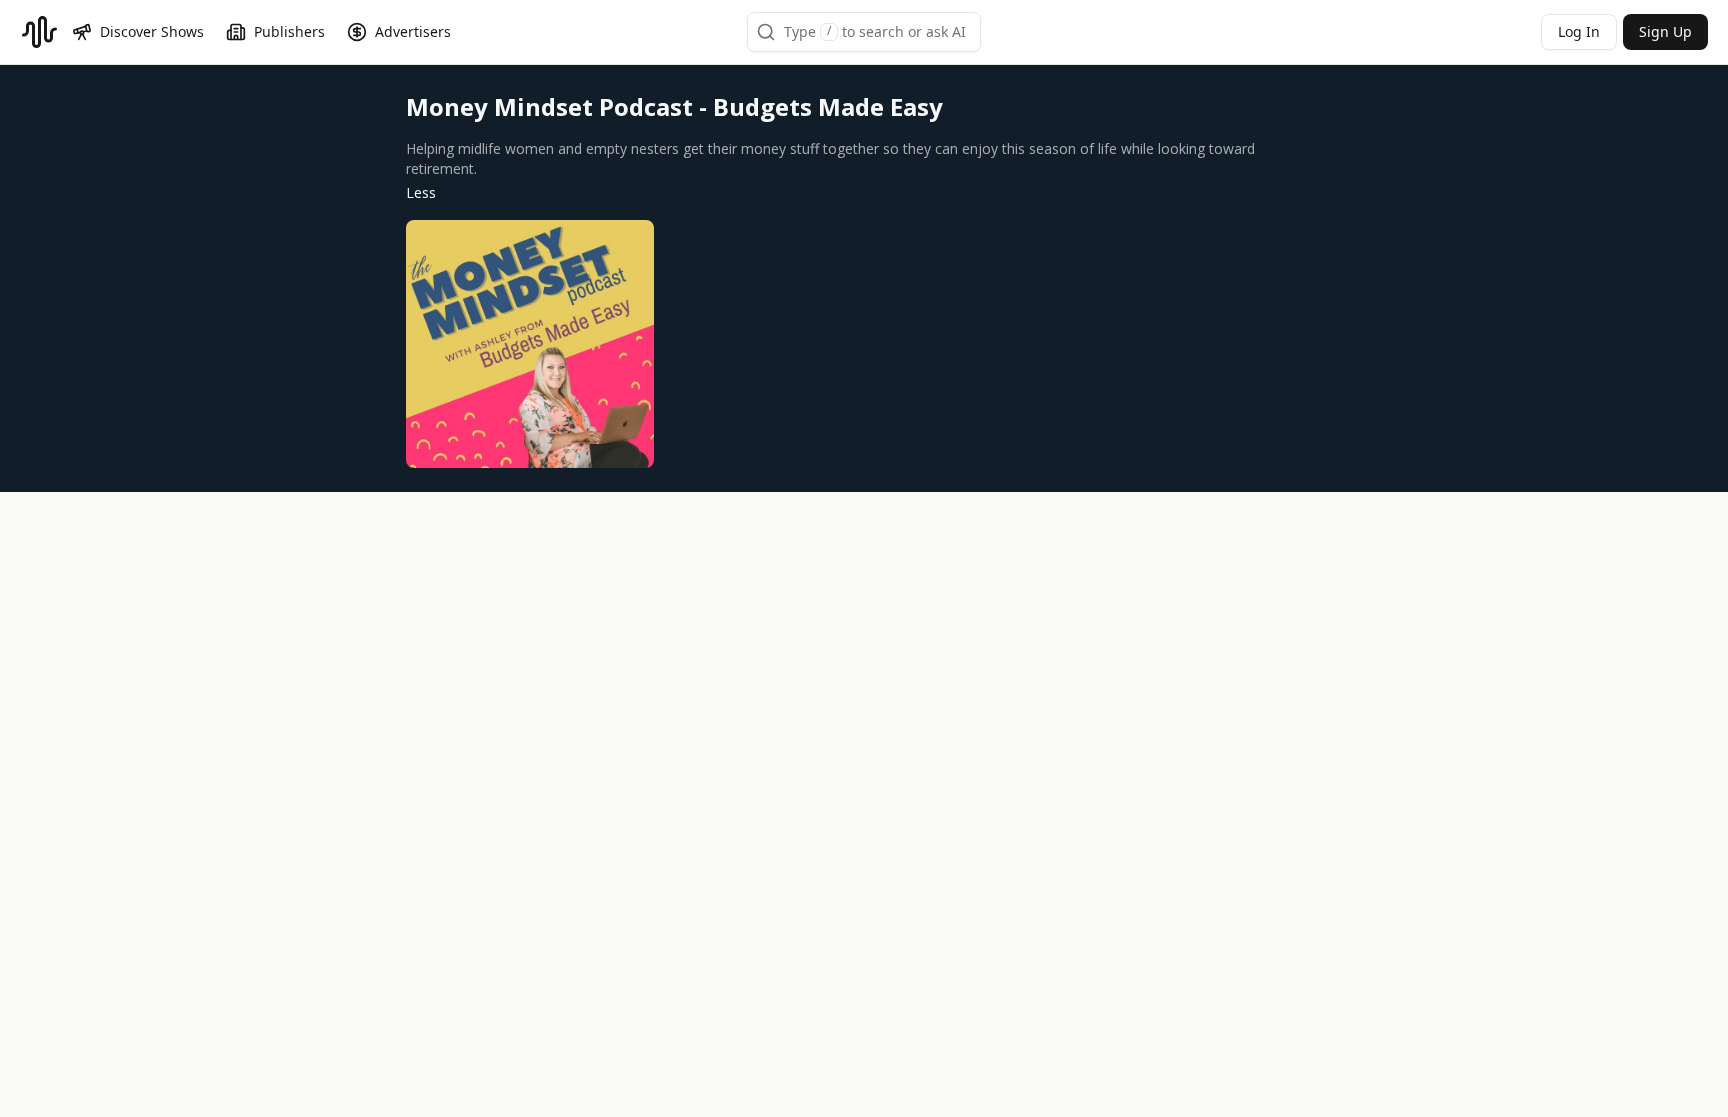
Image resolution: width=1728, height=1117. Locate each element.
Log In (1579, 31)
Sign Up (1665, 31)
